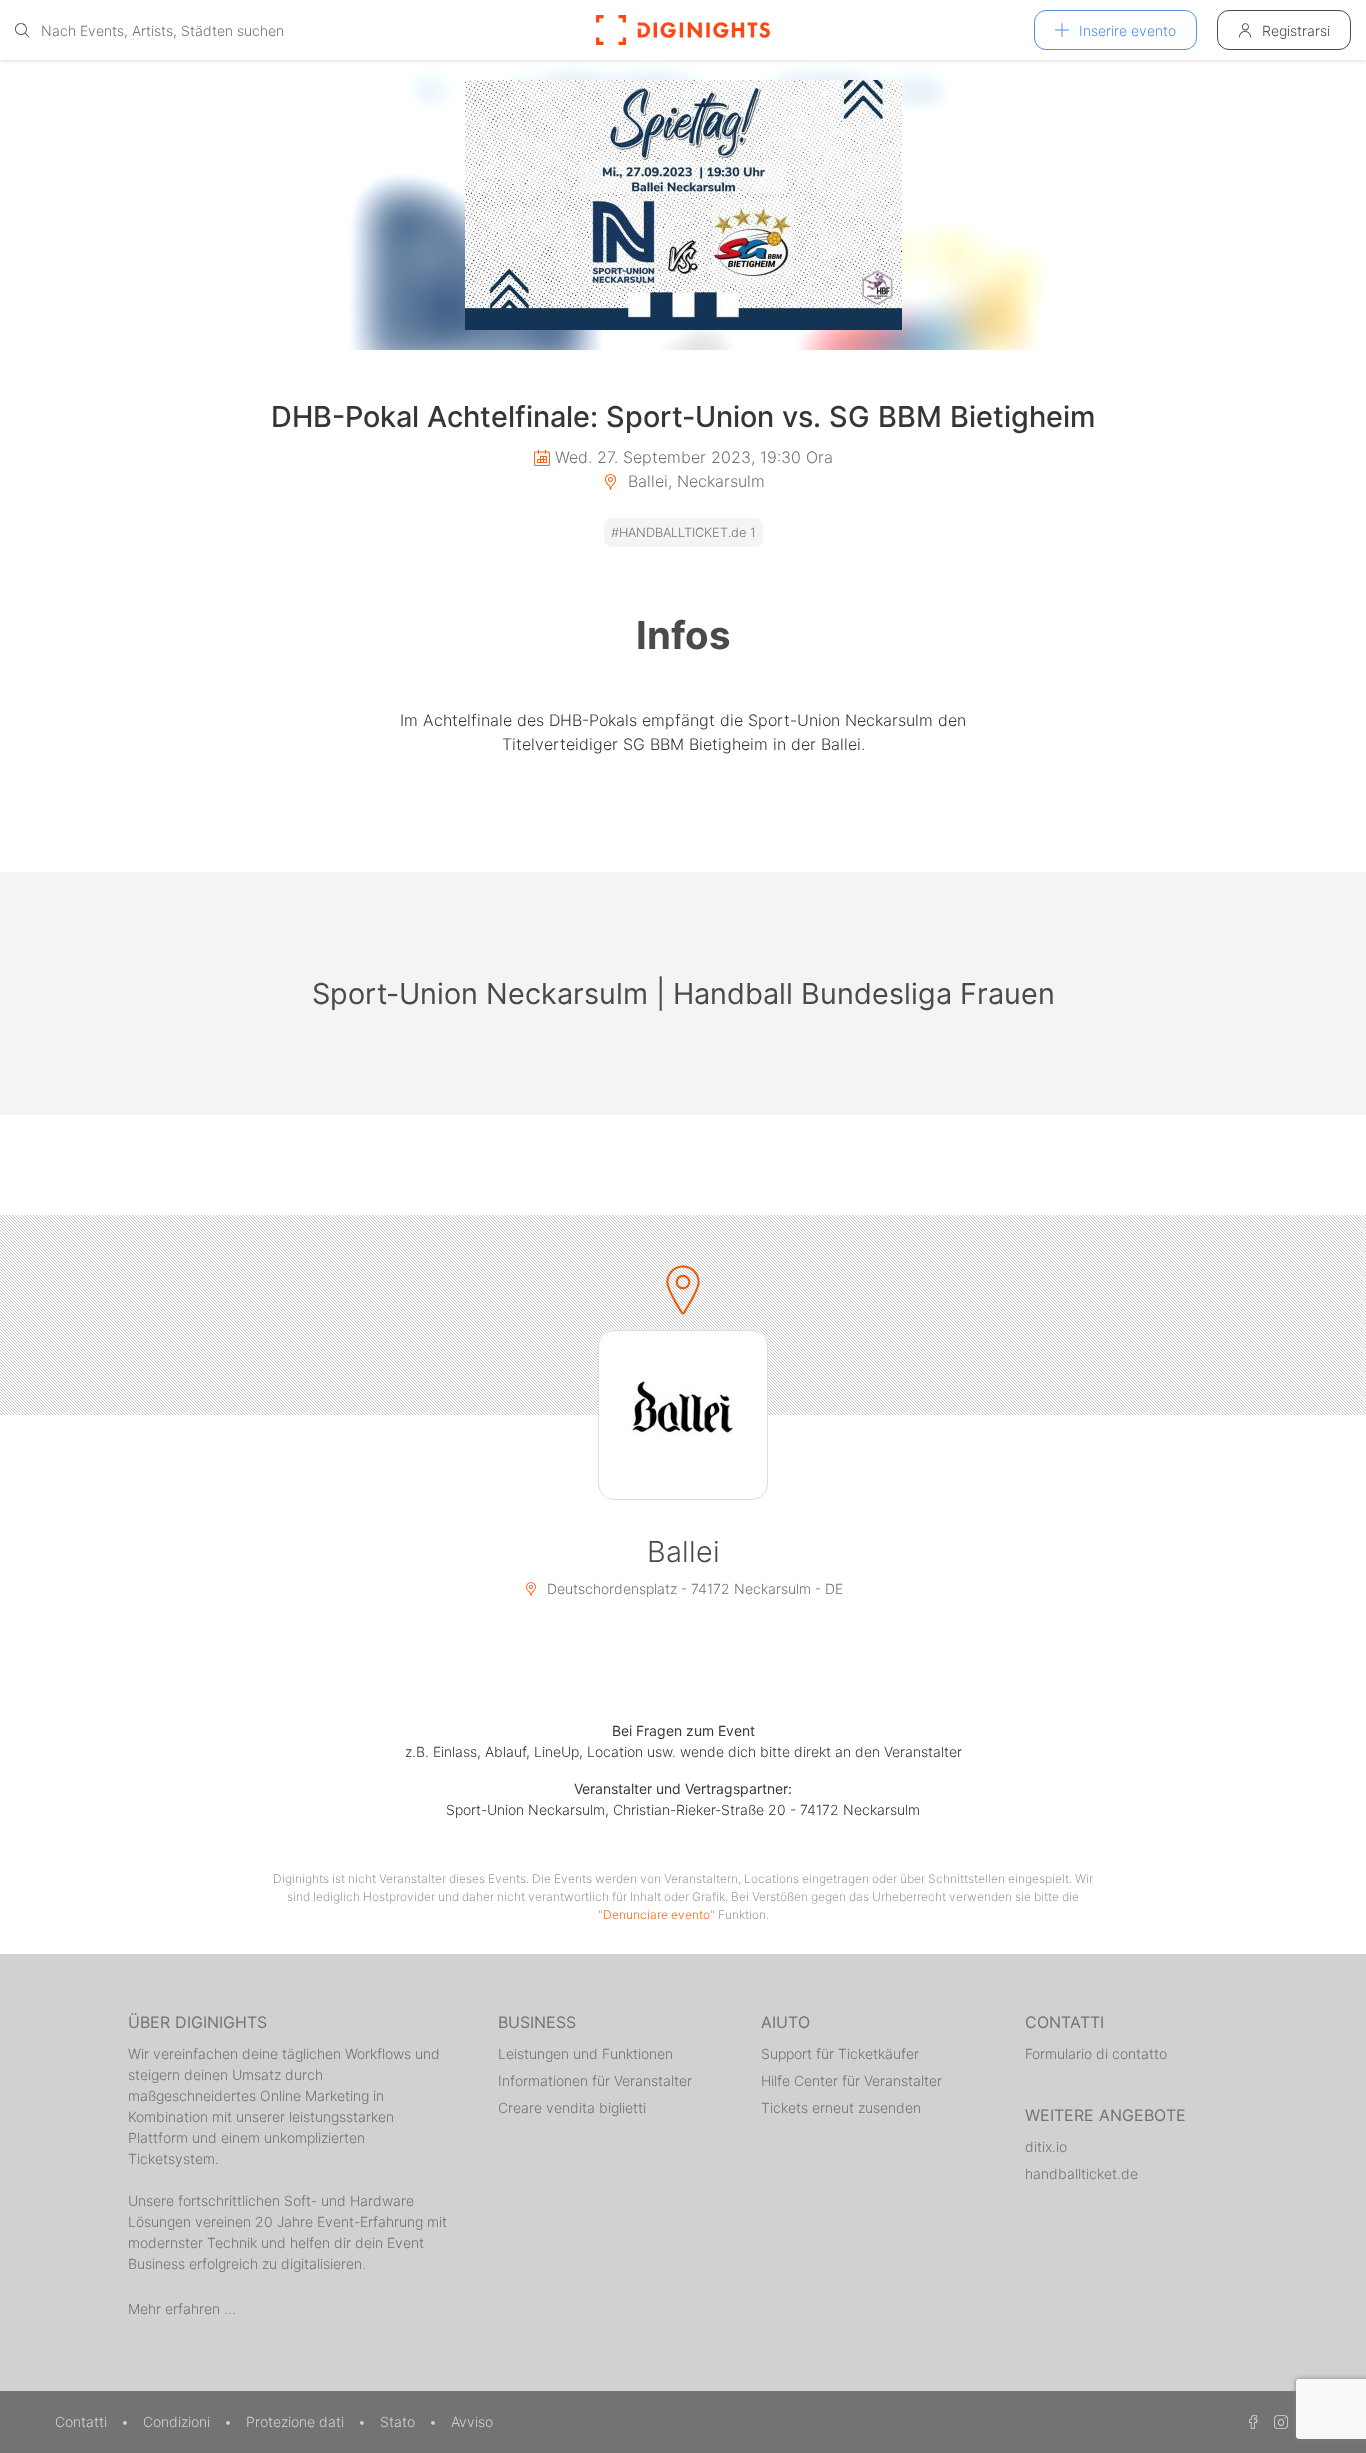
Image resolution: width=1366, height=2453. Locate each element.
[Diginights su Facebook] (1250, 2421)
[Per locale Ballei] (683, 1415)
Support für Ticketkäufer (840, 2053)
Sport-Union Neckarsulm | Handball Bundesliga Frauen (683, 993)
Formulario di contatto (1096, 2053)
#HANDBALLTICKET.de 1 (683, 532)
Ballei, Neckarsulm (694, 481)
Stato (399, 2421)
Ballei (683, 1551)
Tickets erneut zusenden (841, 2107)
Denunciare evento (656, 1914)
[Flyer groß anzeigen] (683, 205)
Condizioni (178, 2421)
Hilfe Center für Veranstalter (851, 2080)
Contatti (83, 2421)
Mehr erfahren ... (182, 2308)
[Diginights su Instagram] (1278, 2421)
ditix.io (1046, 2146)
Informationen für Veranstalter (595, 2080)
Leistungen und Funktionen (585, 2053)
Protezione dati (297, 2421)
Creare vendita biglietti (572, 2107)
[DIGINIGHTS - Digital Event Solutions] (683, 30)
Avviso (472, 2421)
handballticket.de (1081, 2173)
